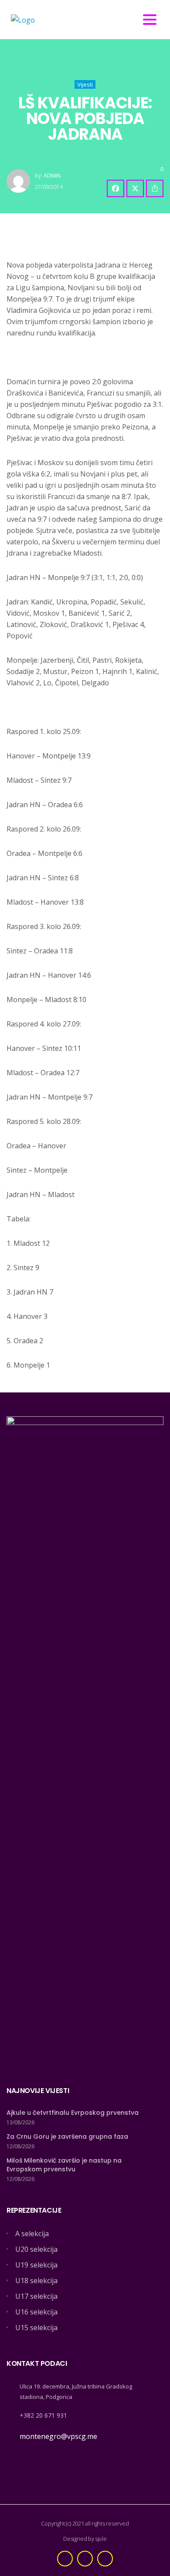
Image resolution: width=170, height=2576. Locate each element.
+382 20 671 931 (43, 2415)
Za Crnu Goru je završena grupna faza (67, 2137)
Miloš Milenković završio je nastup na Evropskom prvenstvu (64, 2165)
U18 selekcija (36, 2281)
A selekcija (32, 2234)
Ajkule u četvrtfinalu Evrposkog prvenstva (73, 2113)
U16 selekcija (36, 2312)
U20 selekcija (36, 2249)
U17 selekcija (36, 2296)
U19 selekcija (36, 2265)
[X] (135, 188)
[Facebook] (116, 188)
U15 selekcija (36, 2328)
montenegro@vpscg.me (58, 2436)
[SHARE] (155, 188)
